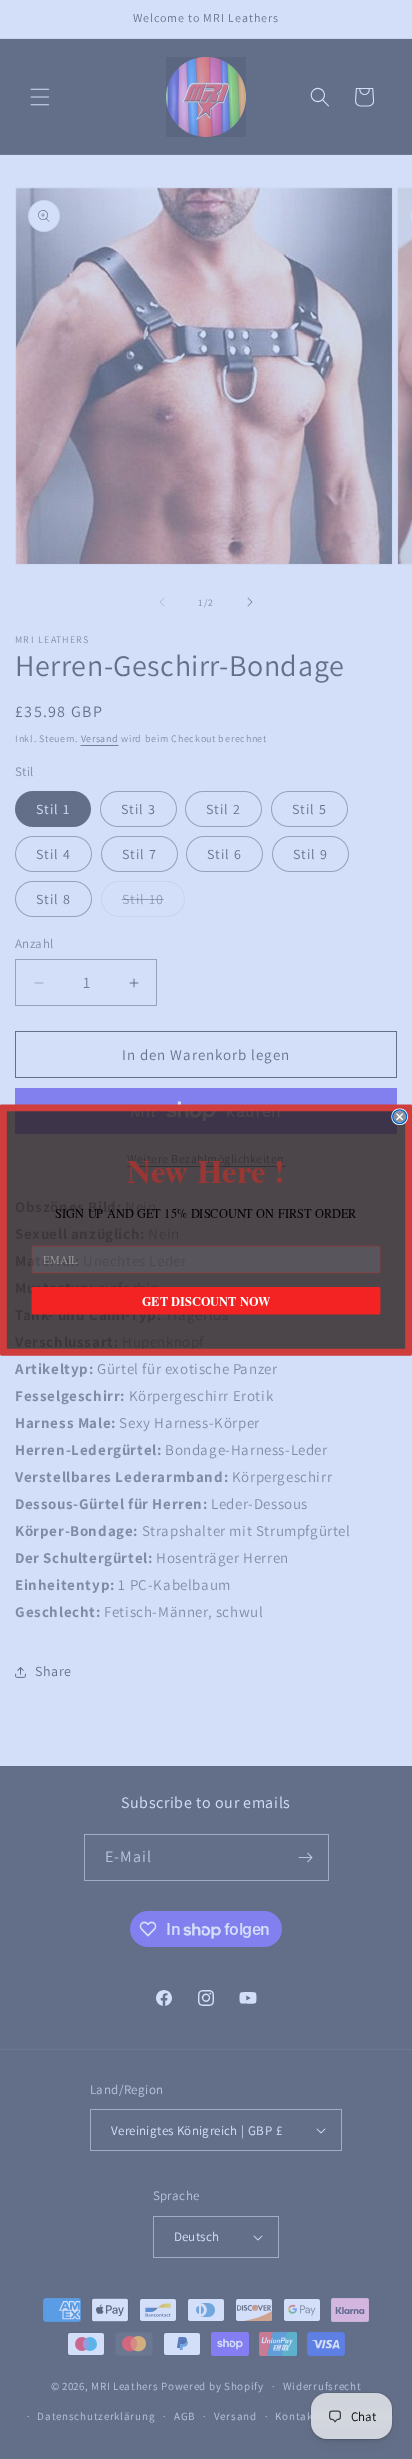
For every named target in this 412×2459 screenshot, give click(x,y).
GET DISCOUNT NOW (206, 1300)
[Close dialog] (400, 1116)
